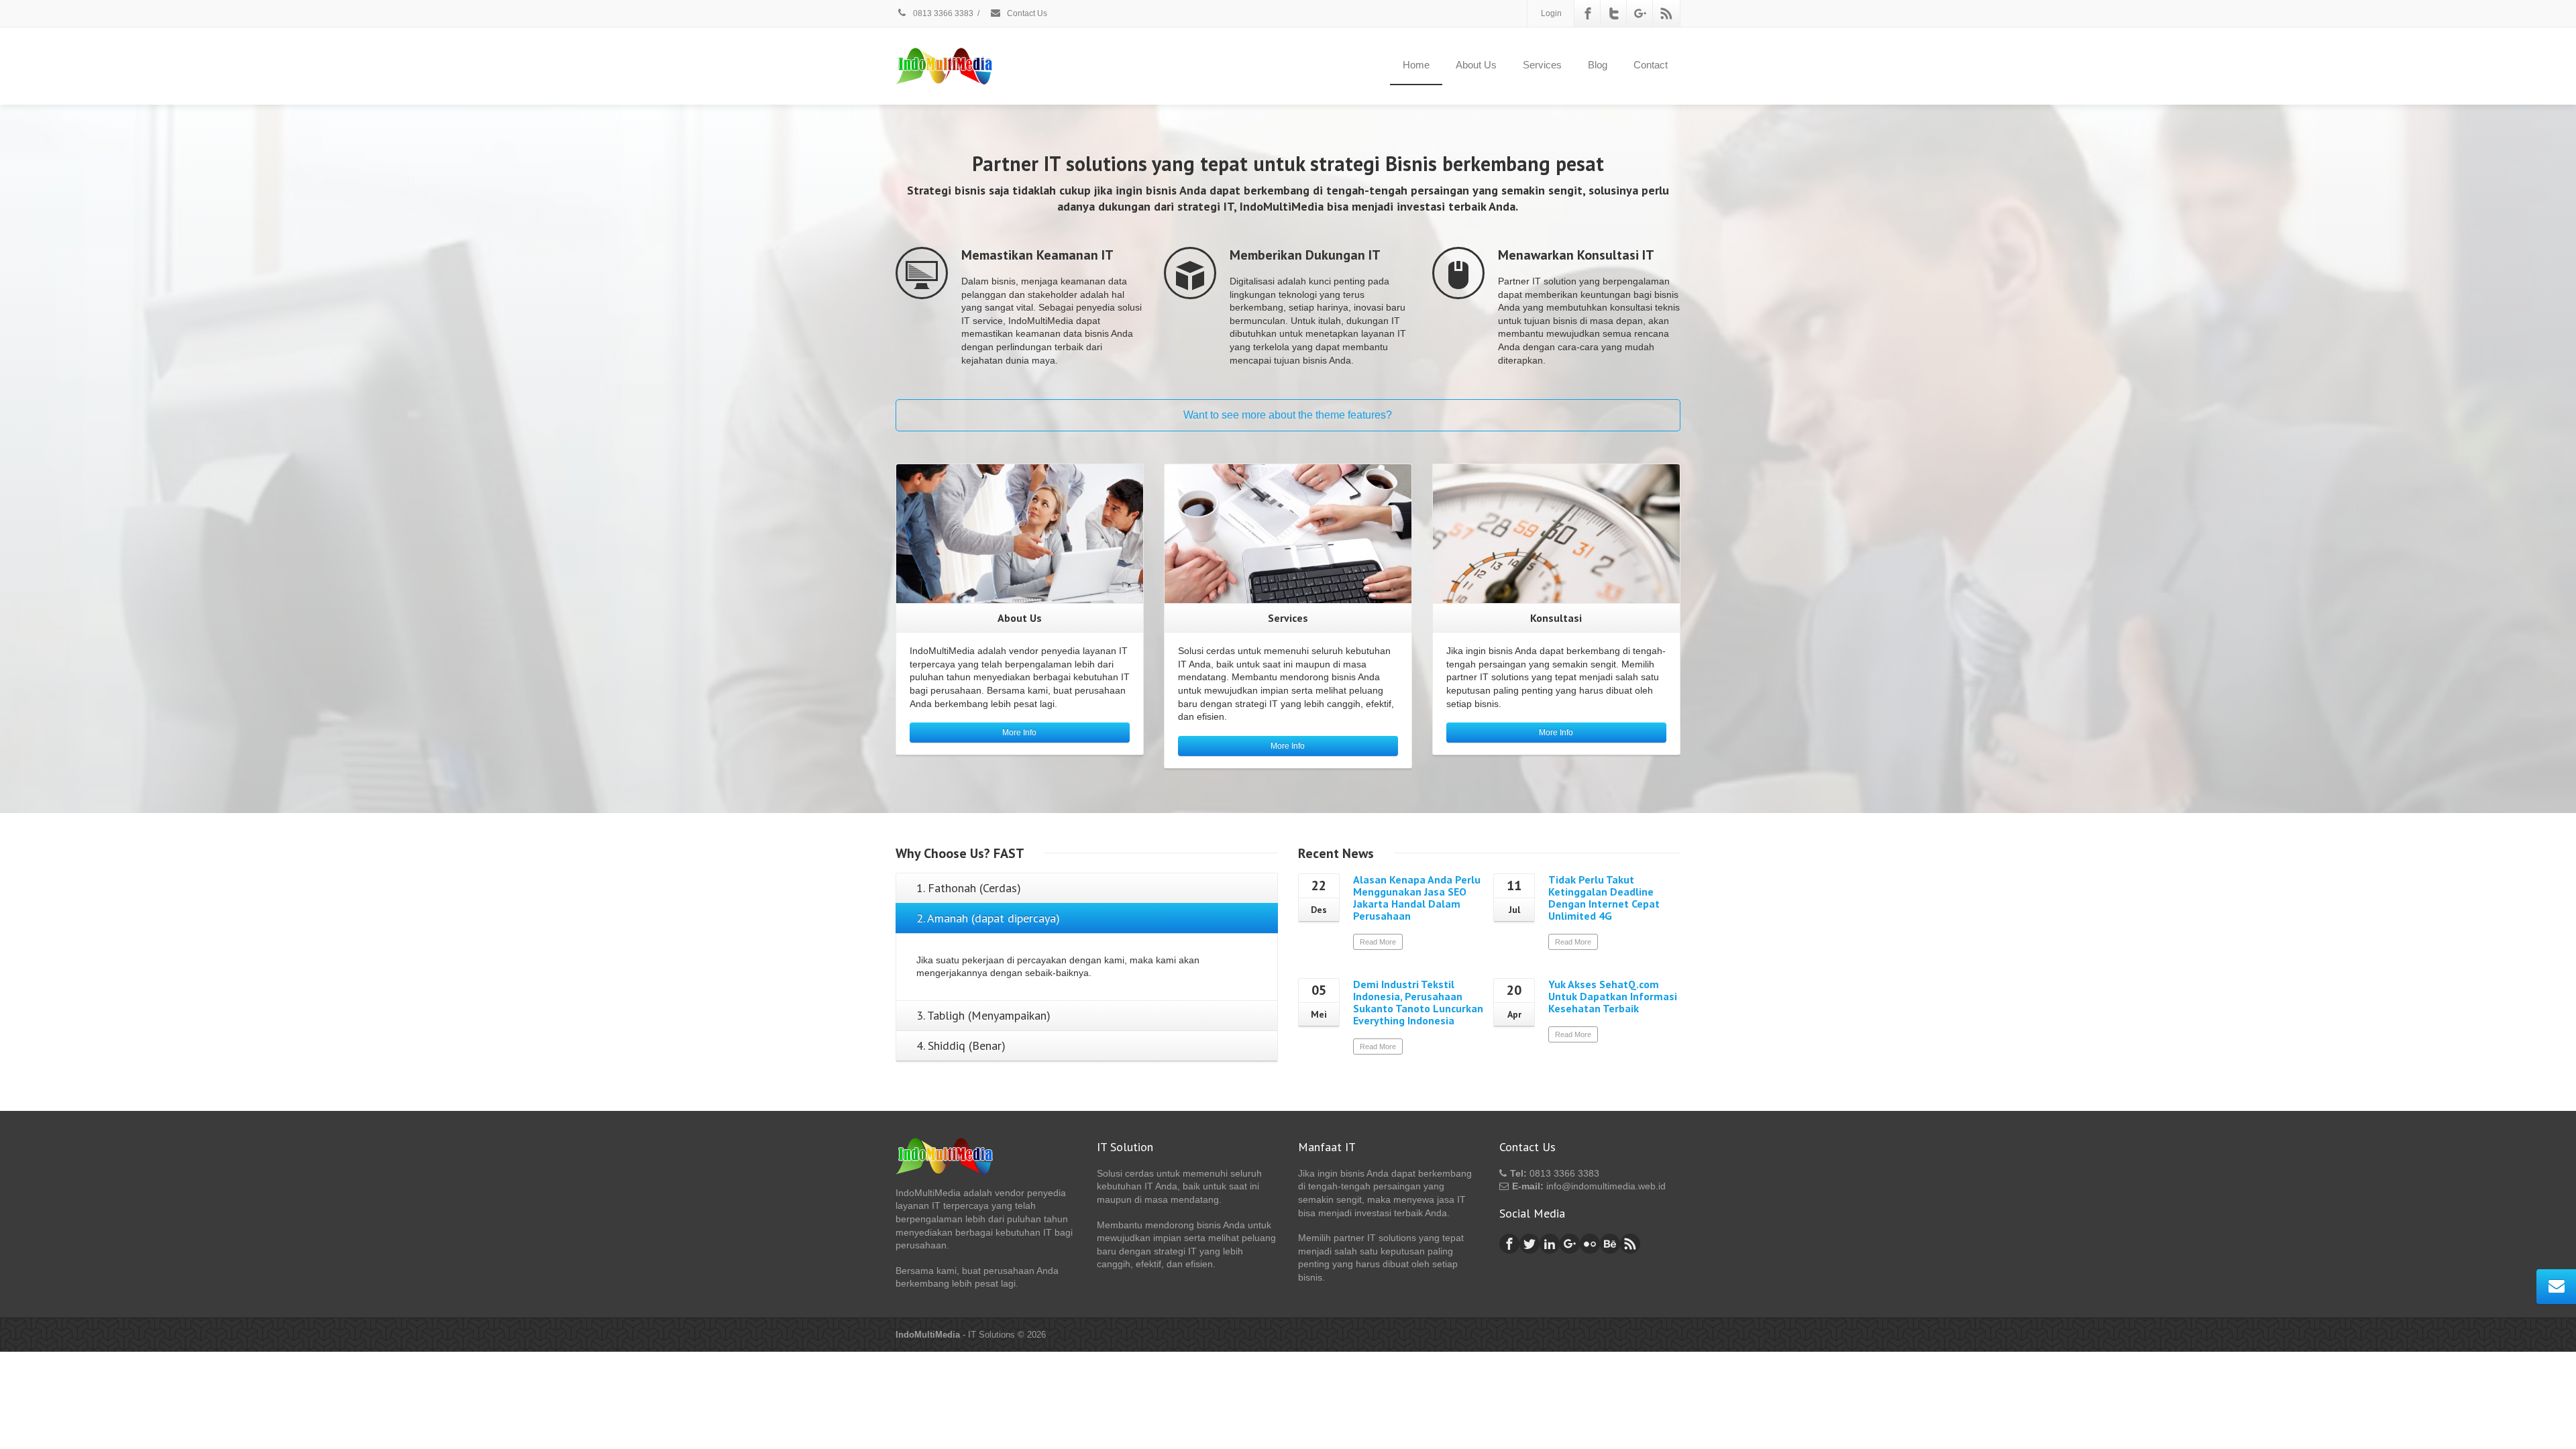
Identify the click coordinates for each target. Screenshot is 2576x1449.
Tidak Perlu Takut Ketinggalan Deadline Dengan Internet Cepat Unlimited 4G (1604, 898)
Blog (1598, 65)
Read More (1378, 942)
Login (1551, 13)
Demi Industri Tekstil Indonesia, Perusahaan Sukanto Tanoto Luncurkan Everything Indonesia (1418, 1002)
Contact (1651, 65)
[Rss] (1666, 13)
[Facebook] (1588, 13)
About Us (1476, 65)
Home (1416, 65)
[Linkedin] (1550, 1244)
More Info (1019, 733)
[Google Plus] (1640, 13)
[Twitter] (1614, 13)
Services (1542, 65)
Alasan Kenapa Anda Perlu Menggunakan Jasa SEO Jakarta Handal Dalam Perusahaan (1417, 898)
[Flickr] (1590, 1244)
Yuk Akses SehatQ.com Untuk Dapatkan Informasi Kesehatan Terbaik (1613, 996)
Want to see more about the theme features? (1288, 415)
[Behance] (1610, 1244)
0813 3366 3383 (942, 13)
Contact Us (1026, 13)
